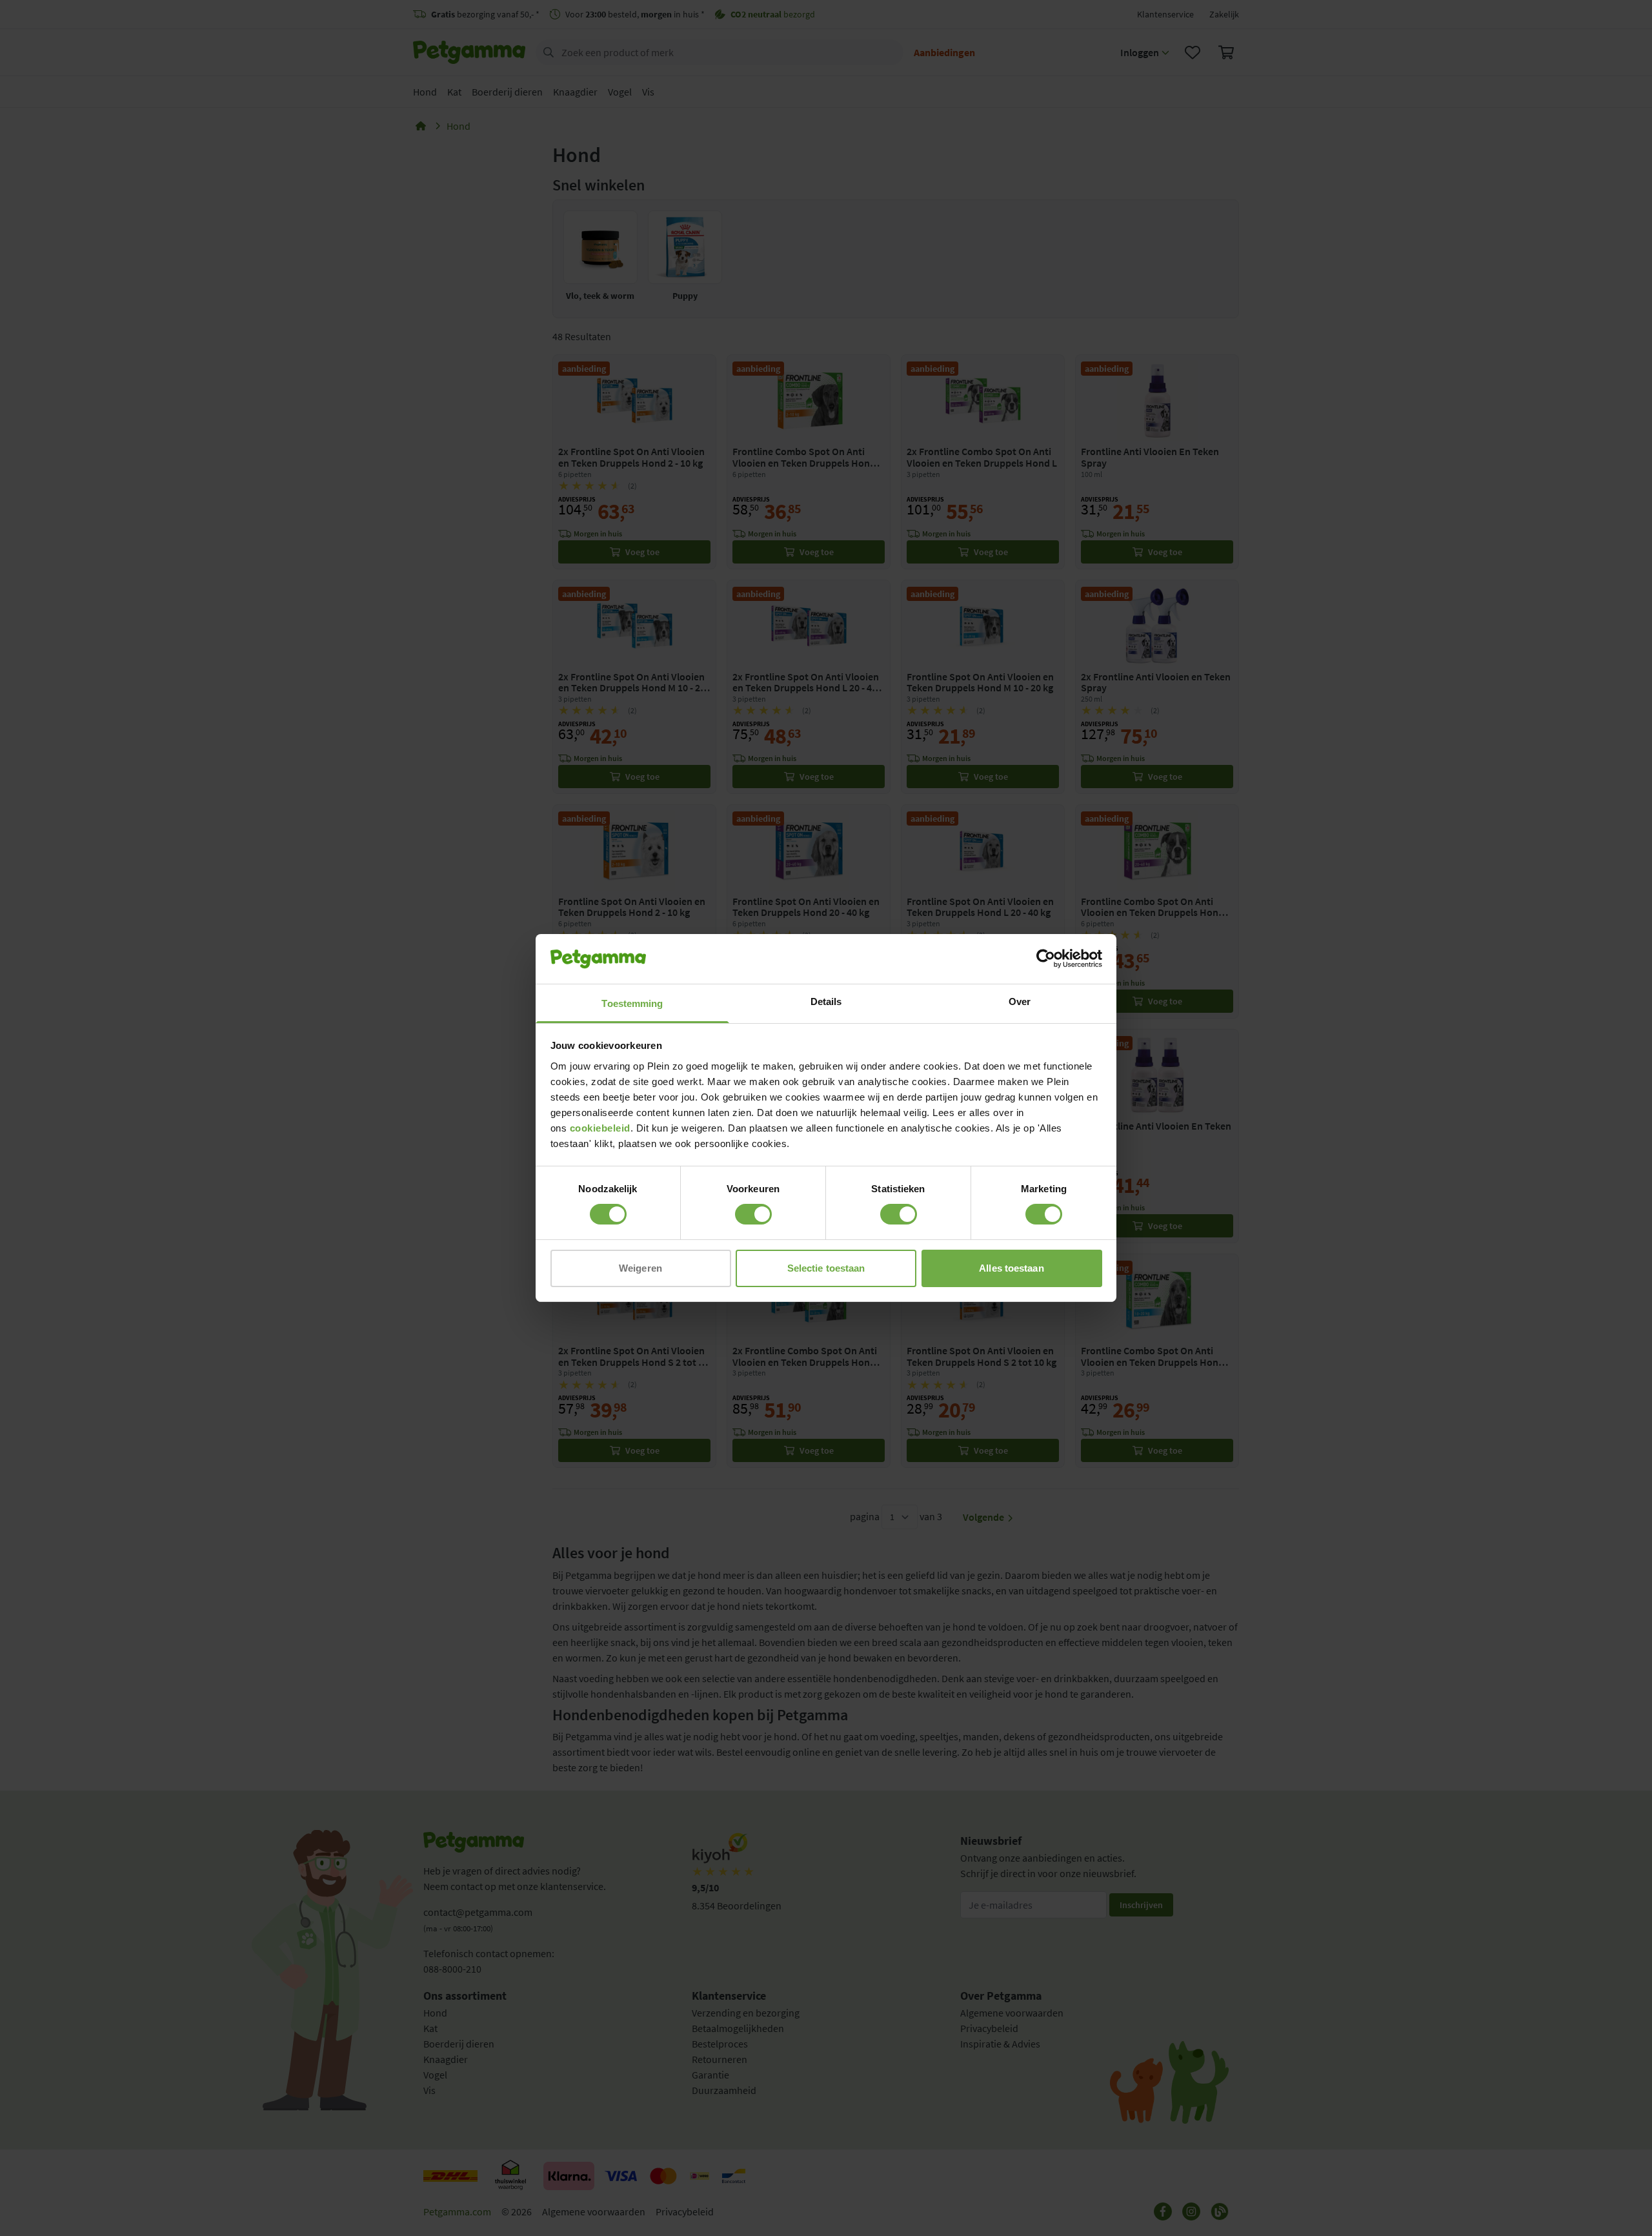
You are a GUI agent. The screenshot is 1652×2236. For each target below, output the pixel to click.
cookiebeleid (600, 1128)
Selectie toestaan (826, 1268)
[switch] (753, 1214)
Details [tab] (826, 1001)
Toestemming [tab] (632, 1003)
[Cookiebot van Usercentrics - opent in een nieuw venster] (1046, 959)
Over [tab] (1020, 1001)
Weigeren (640, 1268)
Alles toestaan (1011, 1268)
